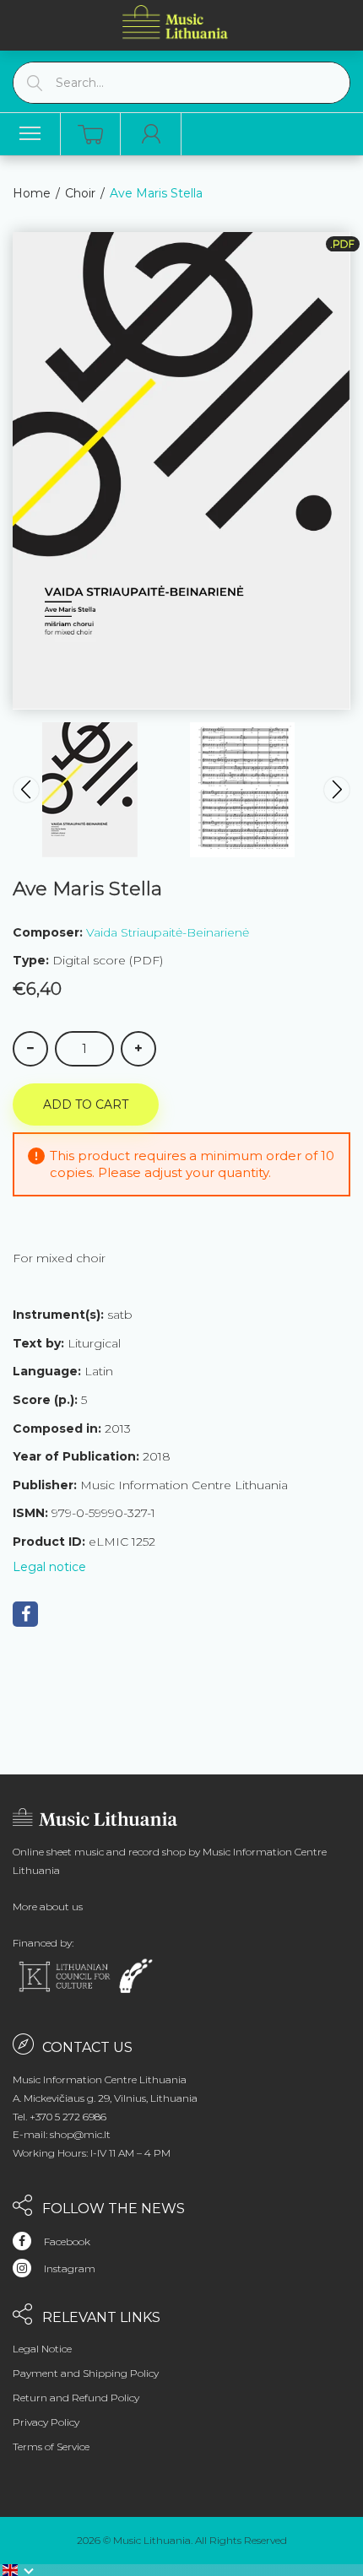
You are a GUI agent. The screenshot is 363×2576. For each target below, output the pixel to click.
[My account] (151, 134)
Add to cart (86, 1104)
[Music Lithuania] (176, 22)
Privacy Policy (46, 2422)
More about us (48, 1906)
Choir (80, 193)
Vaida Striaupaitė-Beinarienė (168, 932)
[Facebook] (25, 1614)
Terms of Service (51, 2446)
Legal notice (49, 1567)
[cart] (90, 135)
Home (32, 193)
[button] (19, 2570)
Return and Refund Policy (76, 2398)
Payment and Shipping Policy (86, 2373)
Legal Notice (42, 2349)
